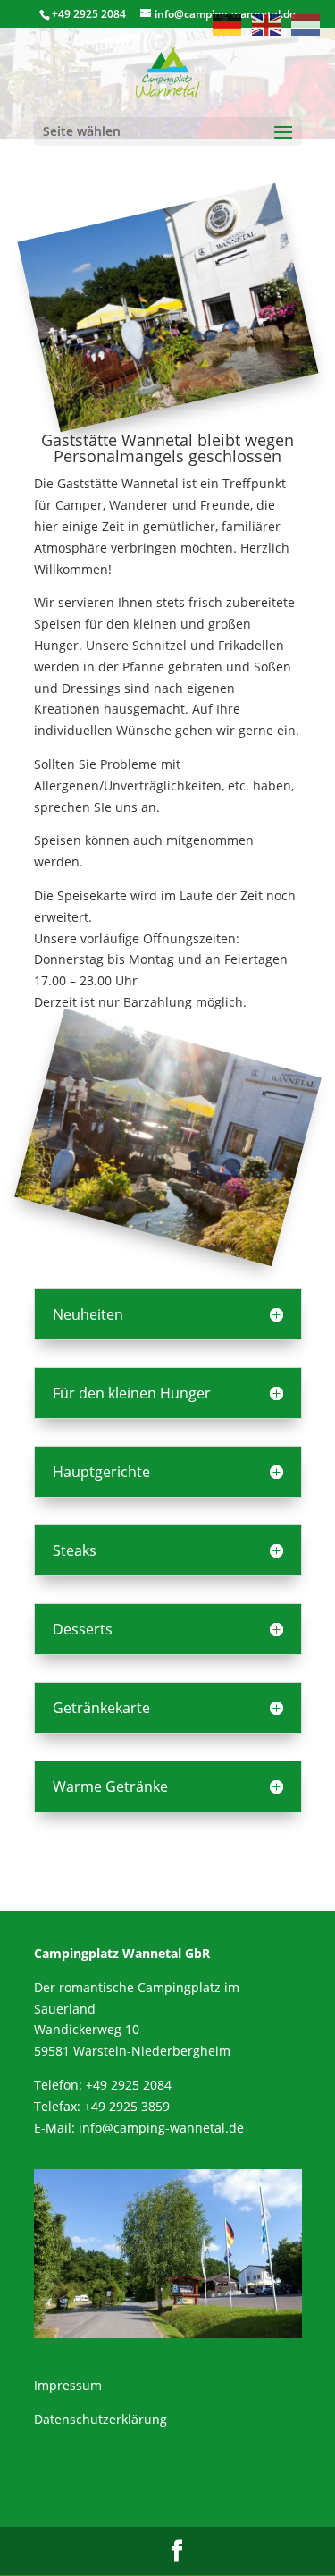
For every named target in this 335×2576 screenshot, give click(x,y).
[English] (267, 24)
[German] (228, 24)
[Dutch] (306, 24)
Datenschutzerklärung (100, 2419)
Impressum (68, 2385)
